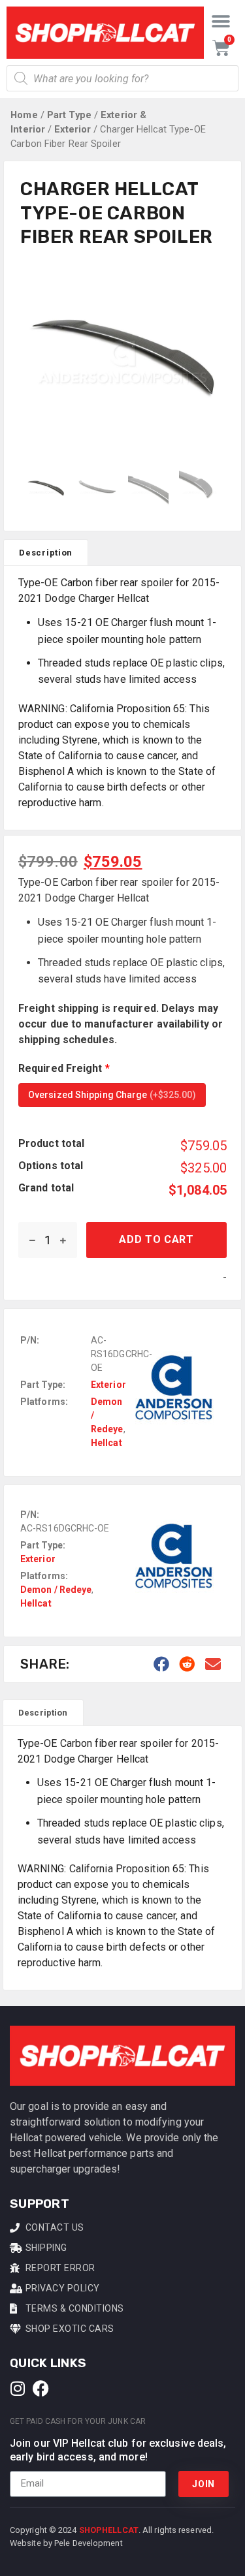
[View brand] (174, 1435)
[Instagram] (18, 2388)
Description (46, 553)
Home (24, 115)
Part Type (69, 115)
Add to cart (156, 1239)
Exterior (73, 129)
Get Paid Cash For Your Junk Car (78, 2421)
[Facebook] (41, 2388)
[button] (221, 21)
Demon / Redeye (56, 1590)
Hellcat (106, 1443)
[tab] (46, 552)
